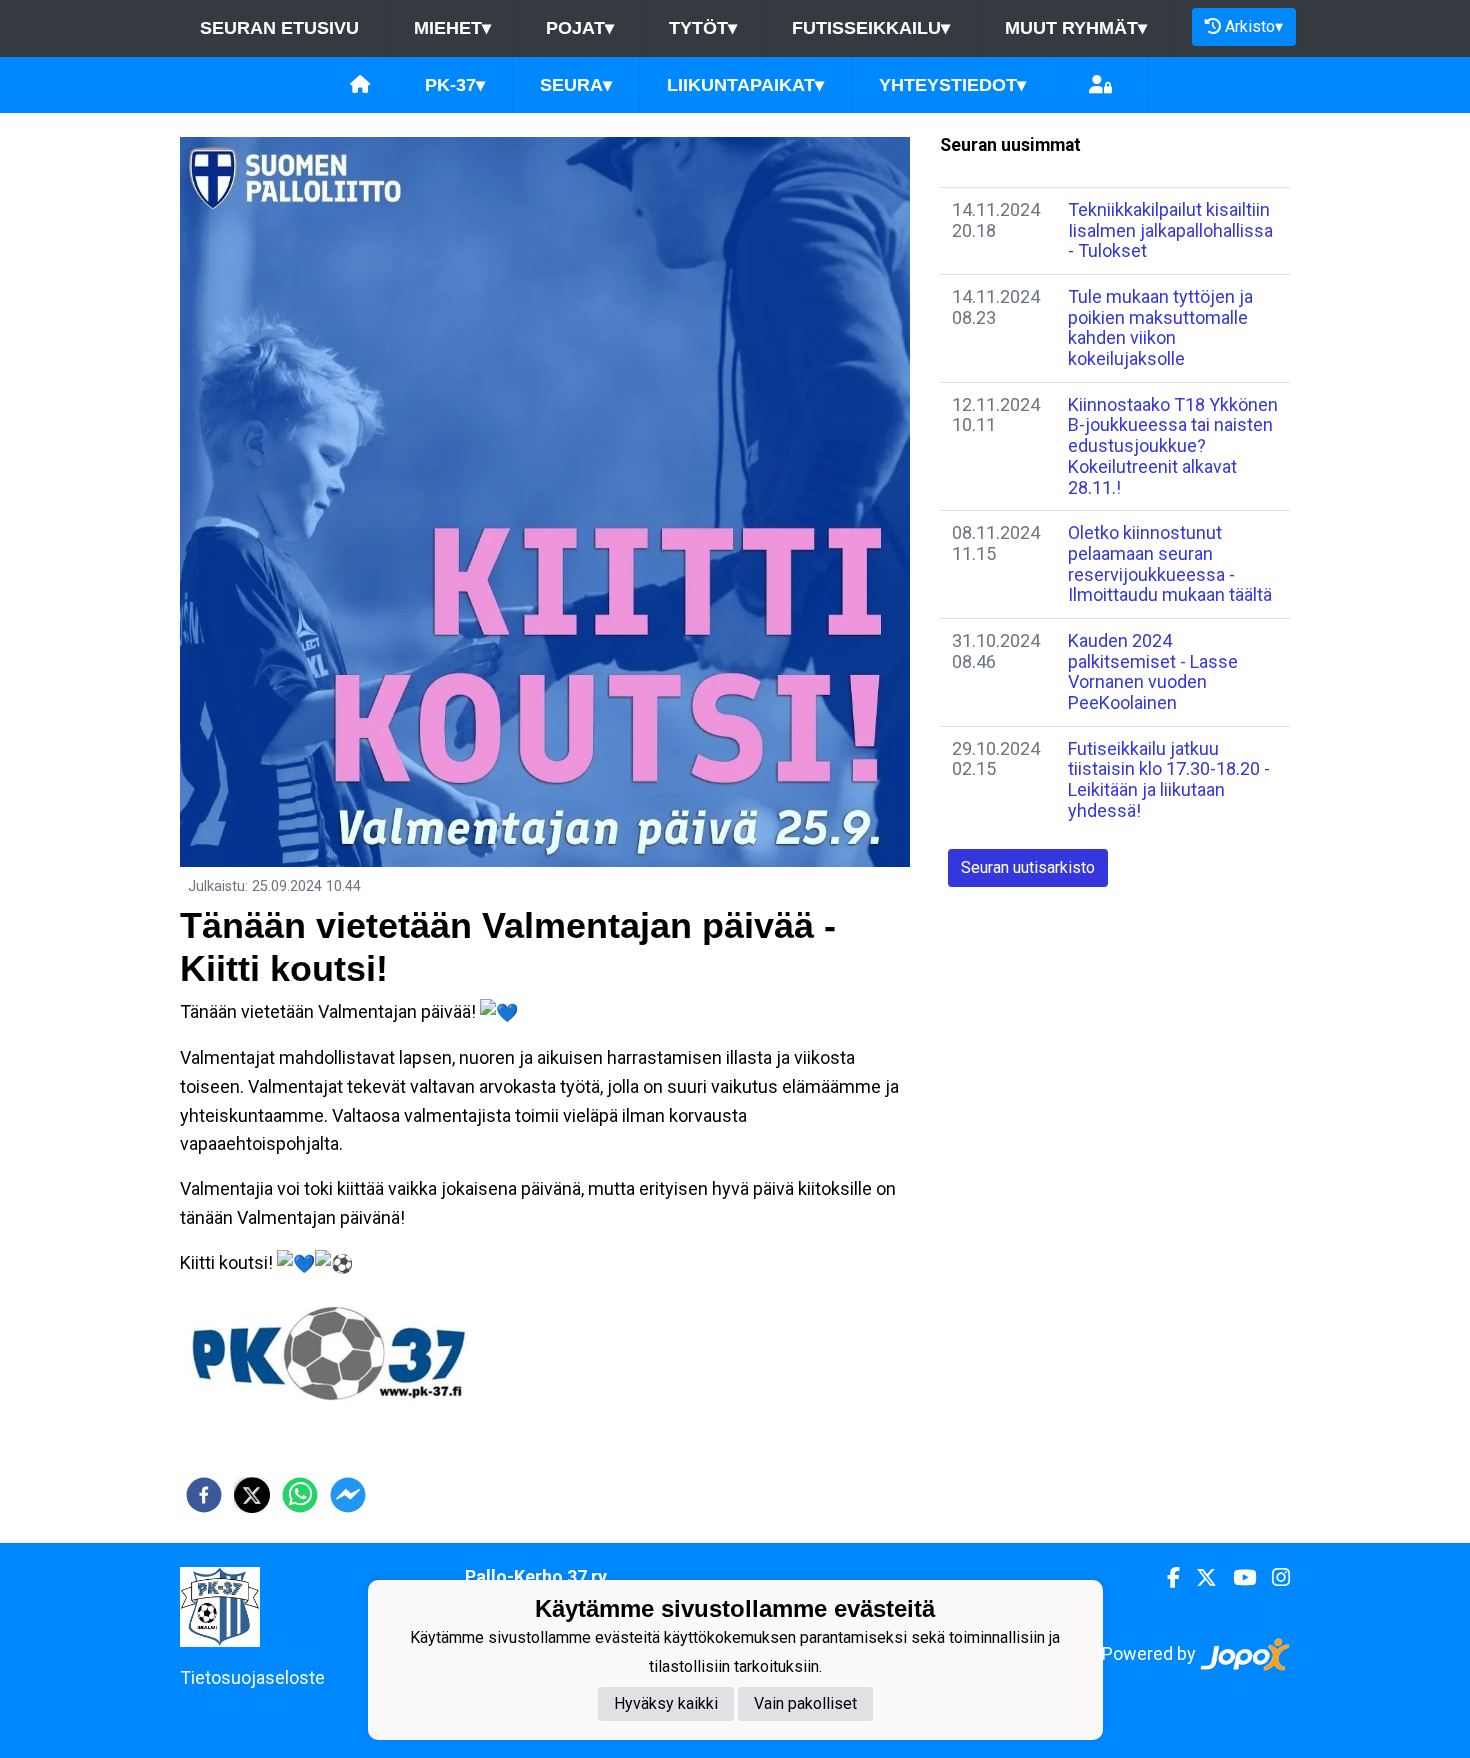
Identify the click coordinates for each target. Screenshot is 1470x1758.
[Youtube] (1236, 1578)
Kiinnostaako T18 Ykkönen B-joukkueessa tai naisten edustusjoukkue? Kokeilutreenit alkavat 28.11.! (1173, 446)
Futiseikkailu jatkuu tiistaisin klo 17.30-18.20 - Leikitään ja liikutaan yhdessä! (1169, 779)
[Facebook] (1165, 1578)
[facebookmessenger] (348, 1495)
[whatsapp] (300, 1495)
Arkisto (1254, 26)
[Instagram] (1273, 1578)
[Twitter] (1198, 1578)
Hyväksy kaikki (666, 1703)
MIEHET (452, 28)
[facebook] (204, 1495)
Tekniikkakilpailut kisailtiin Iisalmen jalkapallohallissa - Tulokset (1170, 230)
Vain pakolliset (805, 1703)
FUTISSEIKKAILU (871, 28)
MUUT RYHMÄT (1076, 28)
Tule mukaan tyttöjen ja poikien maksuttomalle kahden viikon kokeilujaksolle (1160, 327)
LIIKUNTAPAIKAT (745, 85)
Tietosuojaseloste (252, 1677)
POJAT (580, 28)
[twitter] (252, 1495)
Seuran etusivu (279, 28)
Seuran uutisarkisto (1028, 867)
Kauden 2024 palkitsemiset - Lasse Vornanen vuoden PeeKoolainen (1153, 671)
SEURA (576, 85)
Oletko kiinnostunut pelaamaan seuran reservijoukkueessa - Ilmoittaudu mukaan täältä (1170, 563)
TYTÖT (703, 28)
